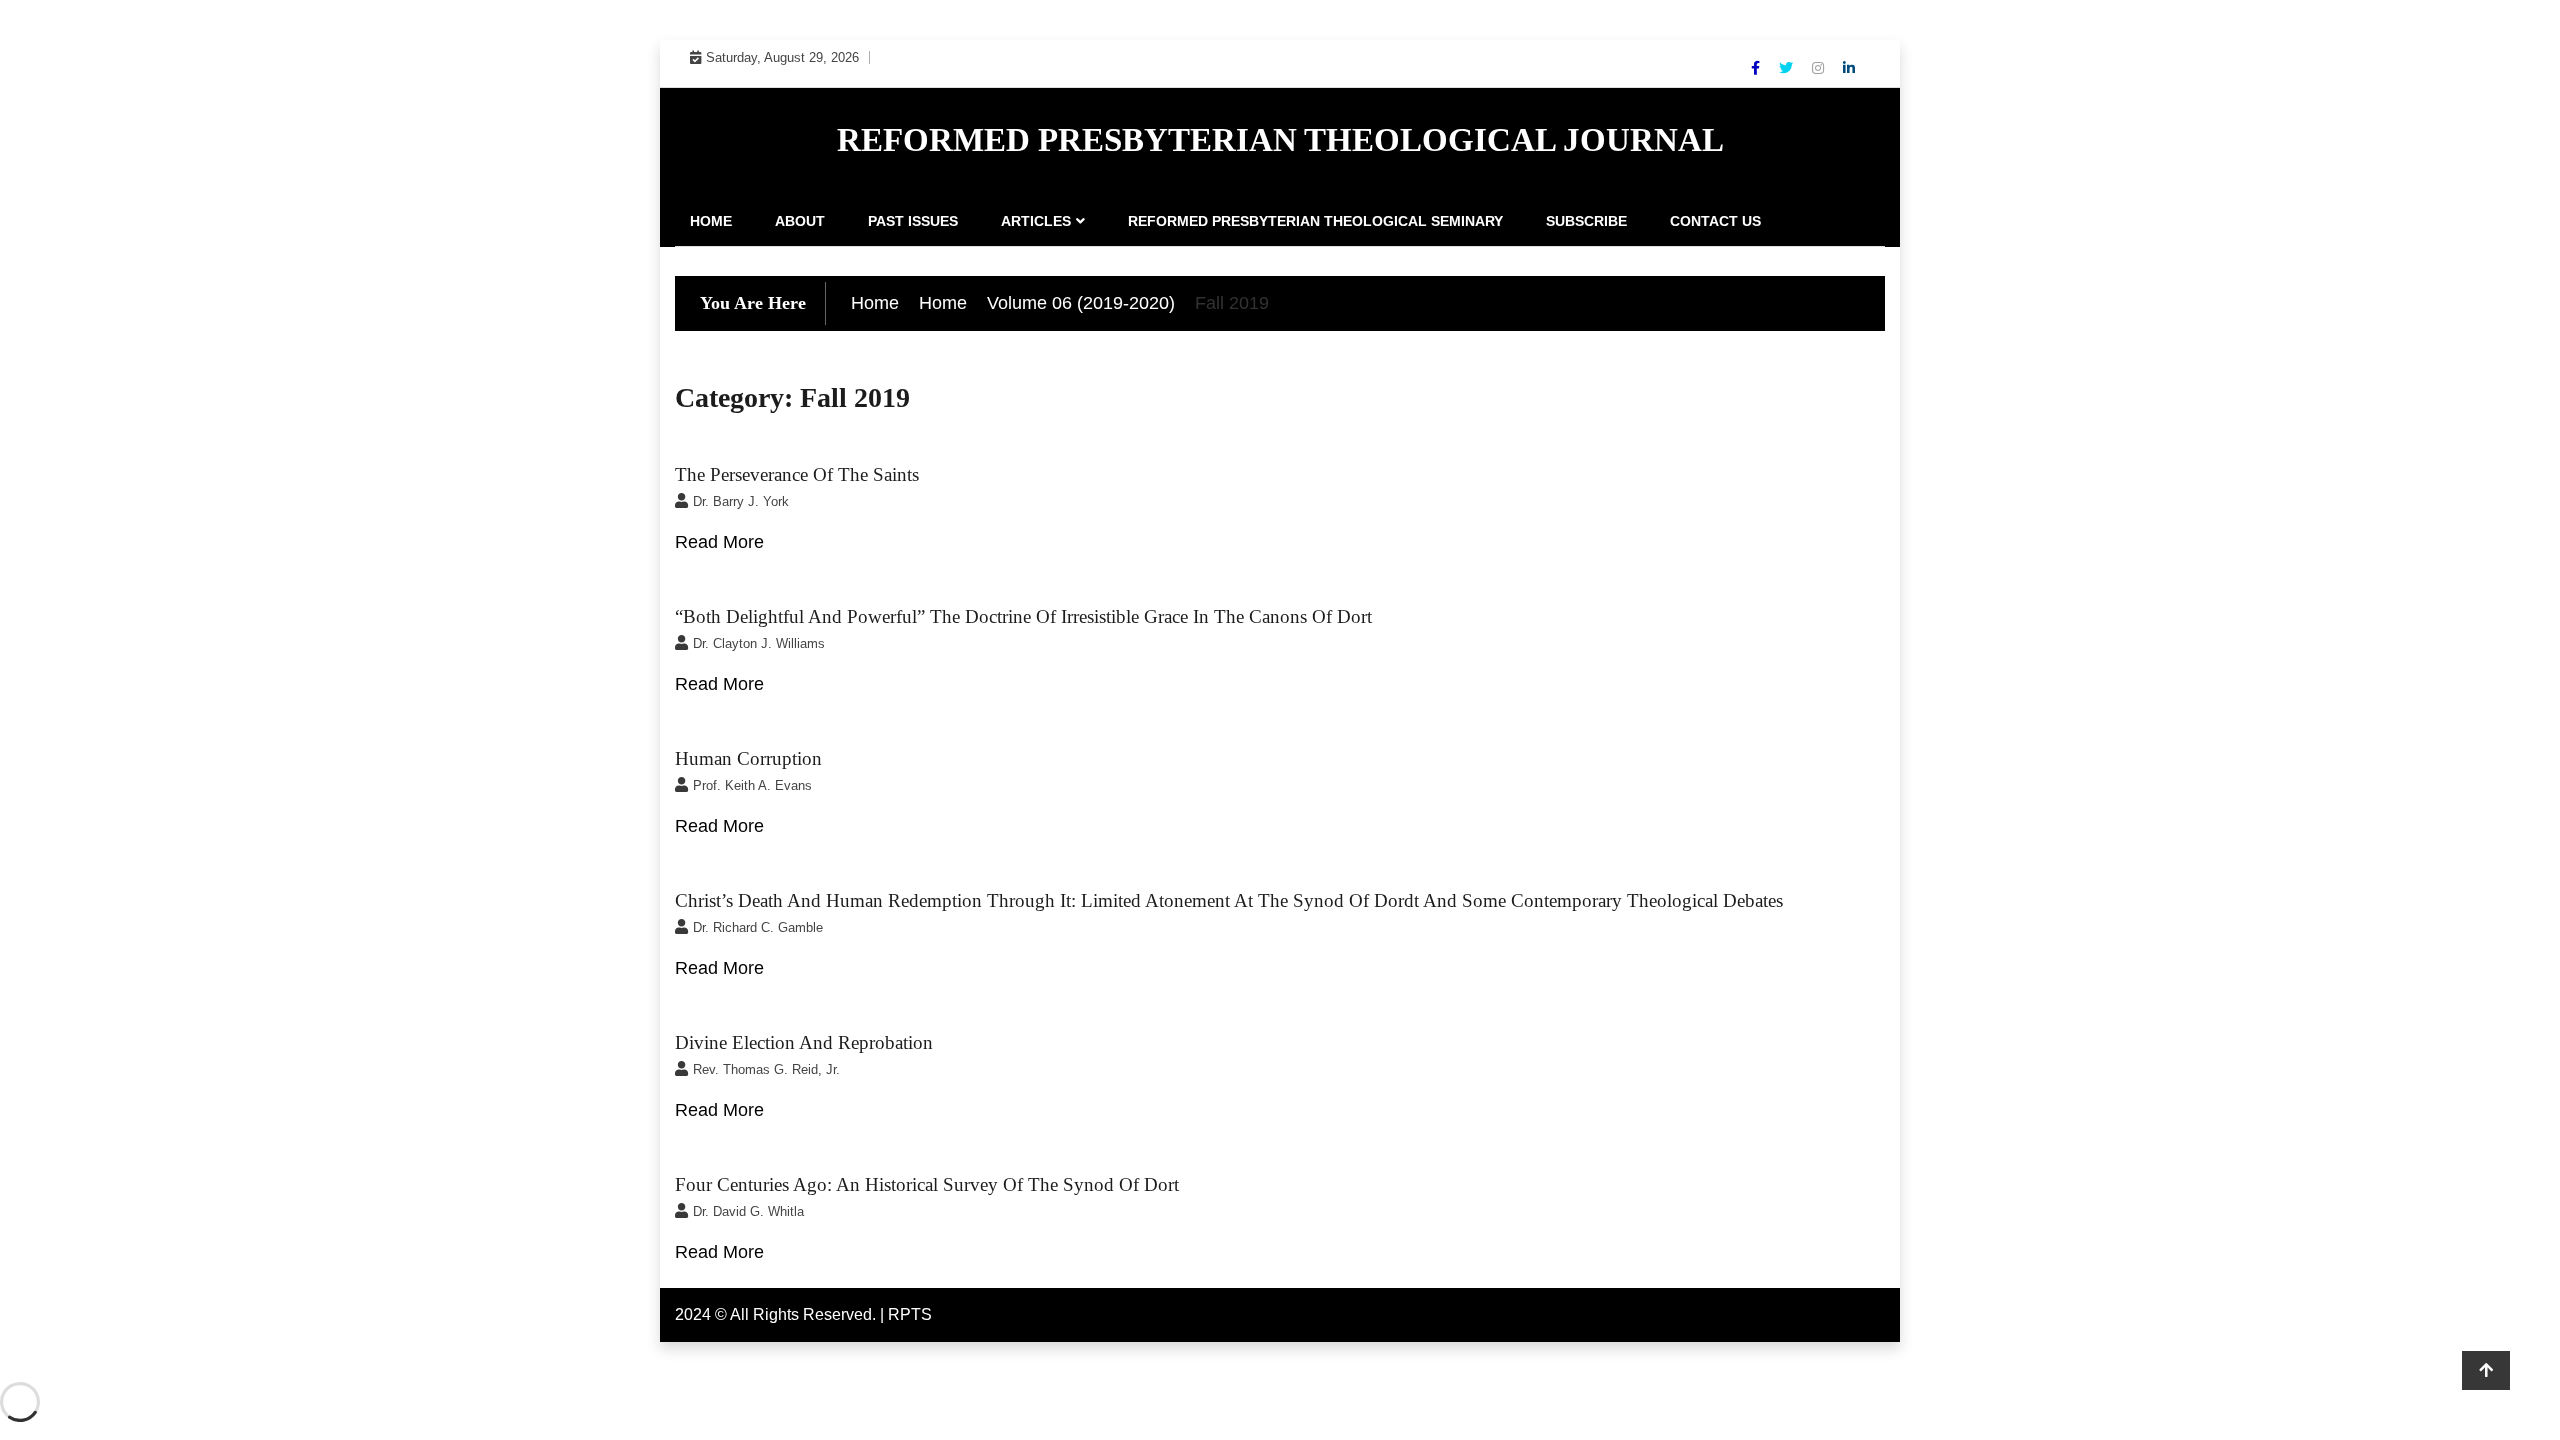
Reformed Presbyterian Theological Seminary (1315, 221)
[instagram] (1820, 68)
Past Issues (913, 221)
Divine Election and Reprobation (804, 1042)
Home (711, 221)
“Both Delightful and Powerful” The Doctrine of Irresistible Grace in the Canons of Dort (1023, 616)
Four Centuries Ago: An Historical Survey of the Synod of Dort (927, 1184)
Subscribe (1586, 221)
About (800, 221)
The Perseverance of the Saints (797, 474)
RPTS (910, 1314)
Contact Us (1715, 221)
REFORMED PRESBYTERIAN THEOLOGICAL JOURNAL (1280, 140)
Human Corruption (748, 758)
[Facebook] (1757, 68)
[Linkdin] (1849, 68)
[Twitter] (1788, 68)
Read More (719, 542)
